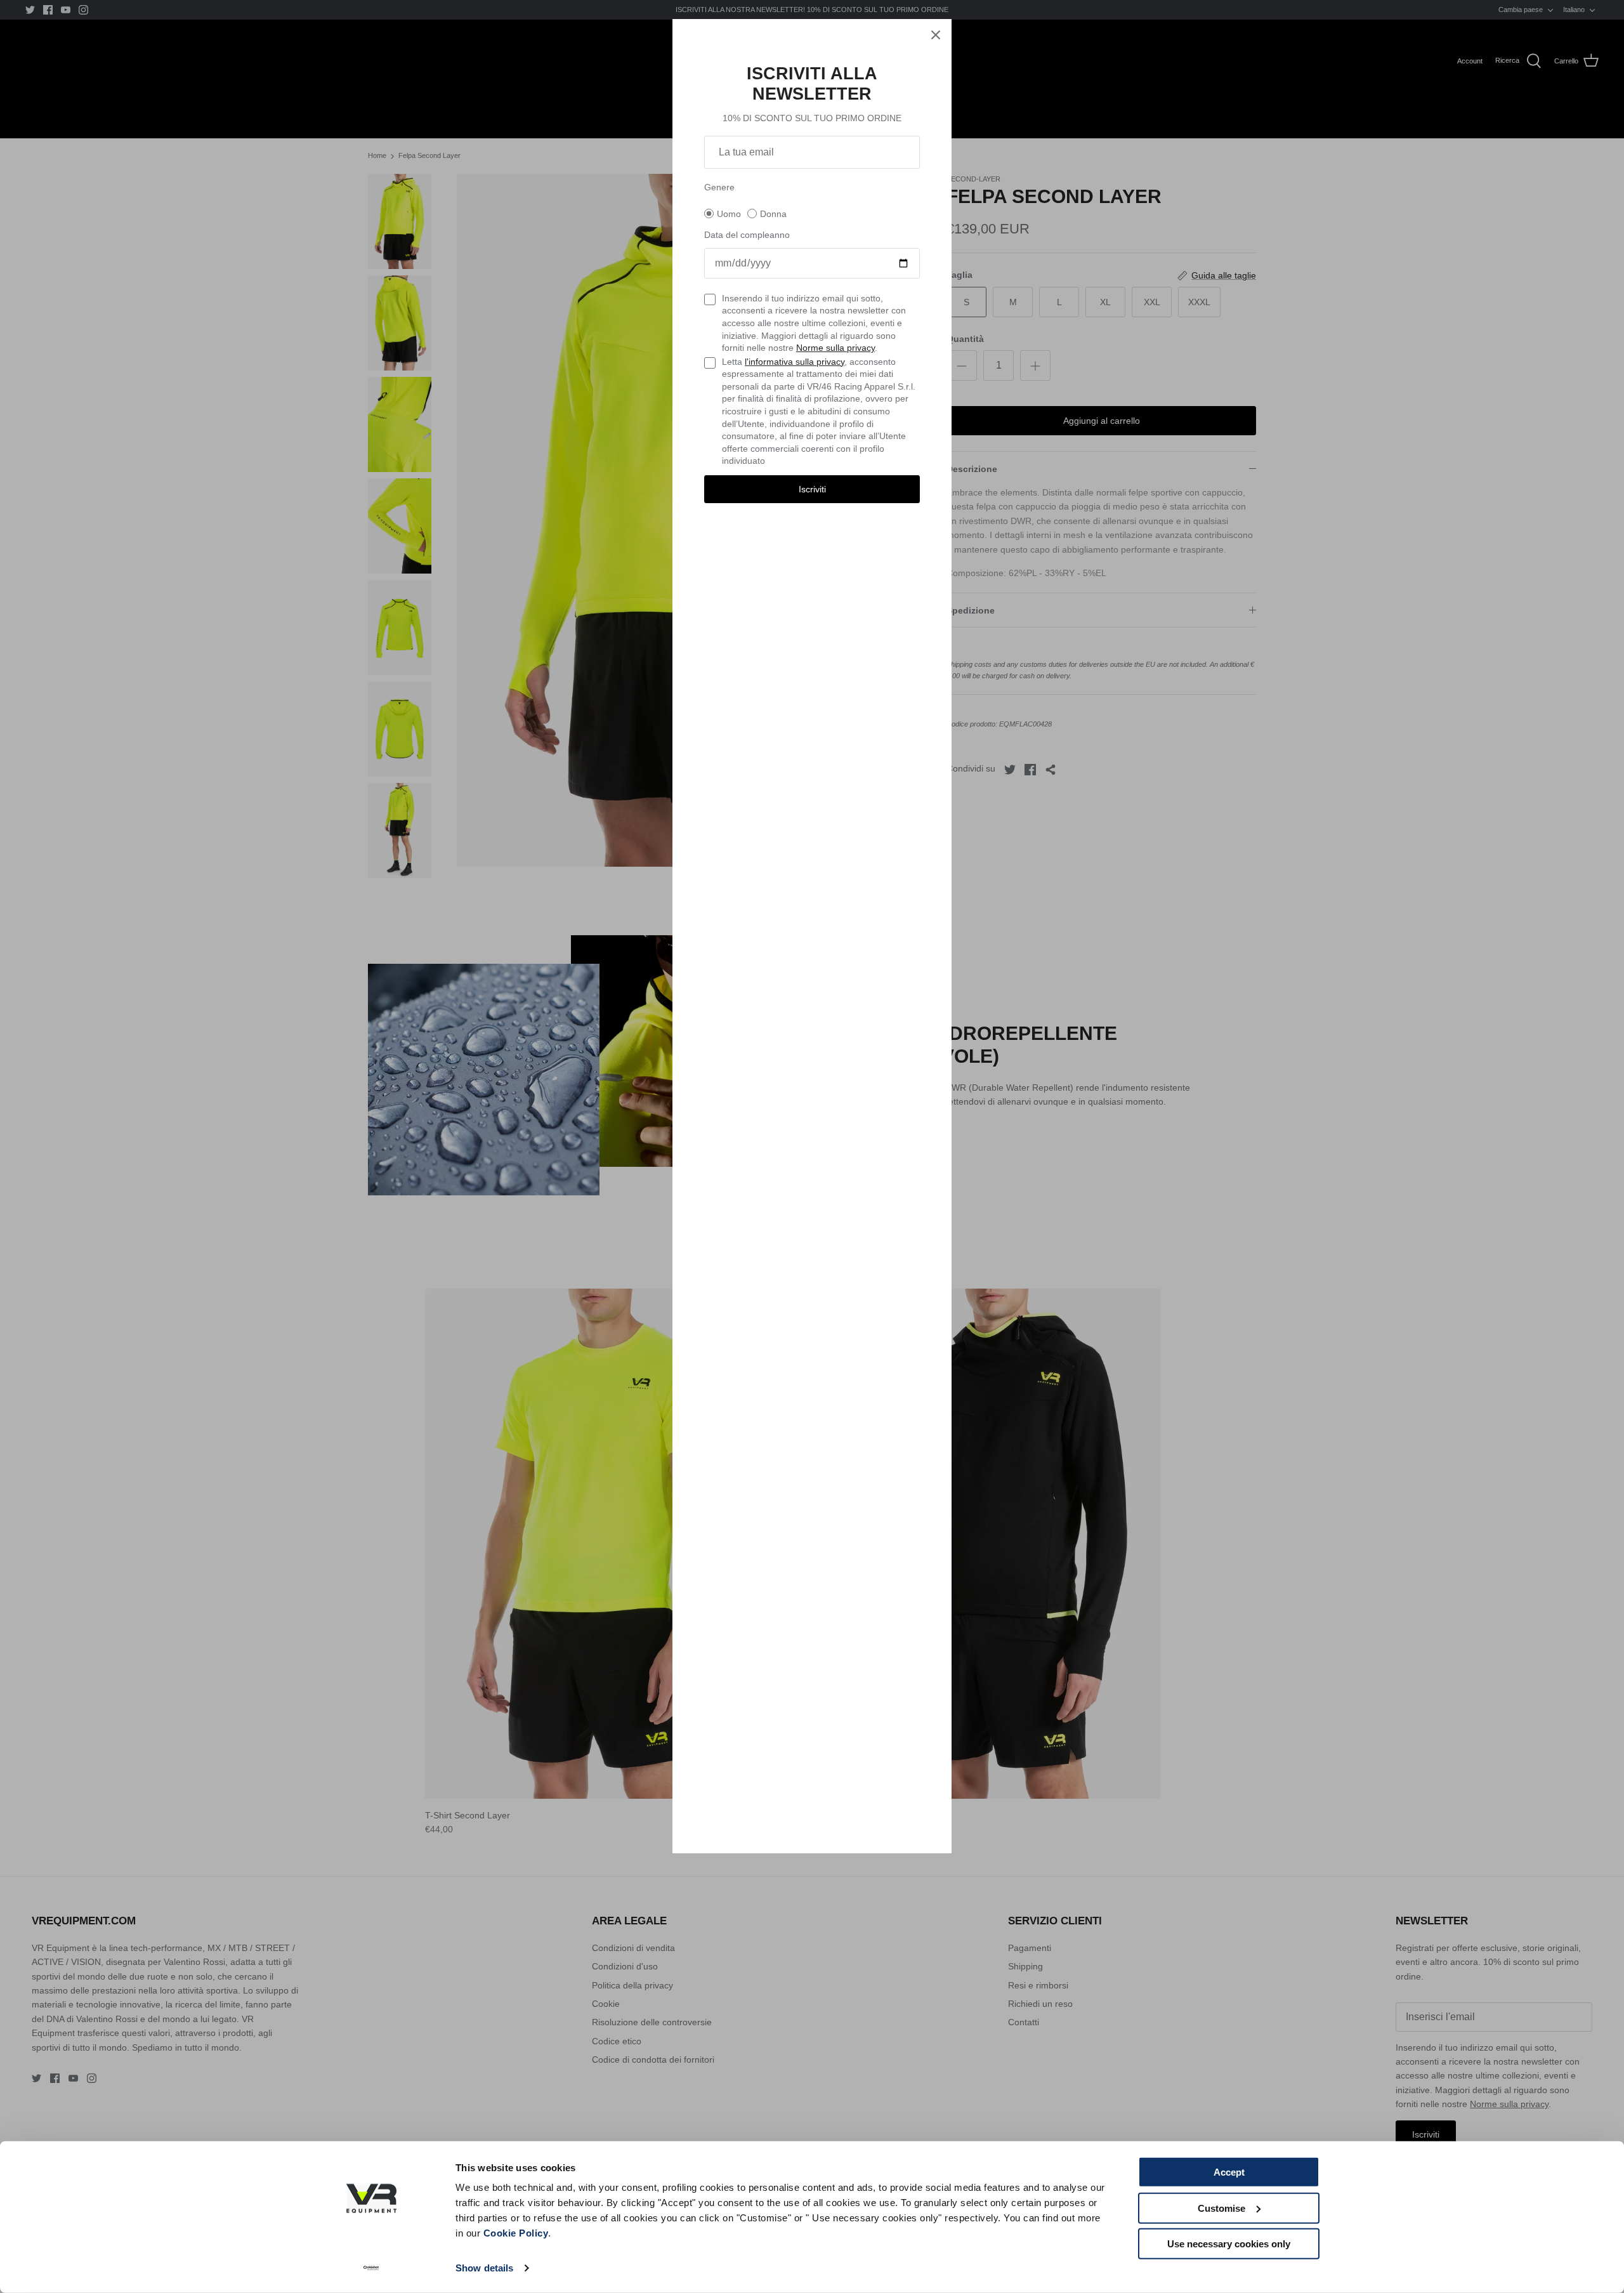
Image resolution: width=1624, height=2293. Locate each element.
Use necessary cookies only (1229, 2244)
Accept (1229, 2172)
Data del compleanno (747, 235)
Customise (1221, 2208)
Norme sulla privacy (835, 348)
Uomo (729, 214)
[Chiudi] (936, 35)
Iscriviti (812, 489)
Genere (719, 187)
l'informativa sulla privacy (795, 362)
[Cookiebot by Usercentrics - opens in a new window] (371, 2268)
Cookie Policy (516, 2233)
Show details (484, 2268)
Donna (773, 214)
